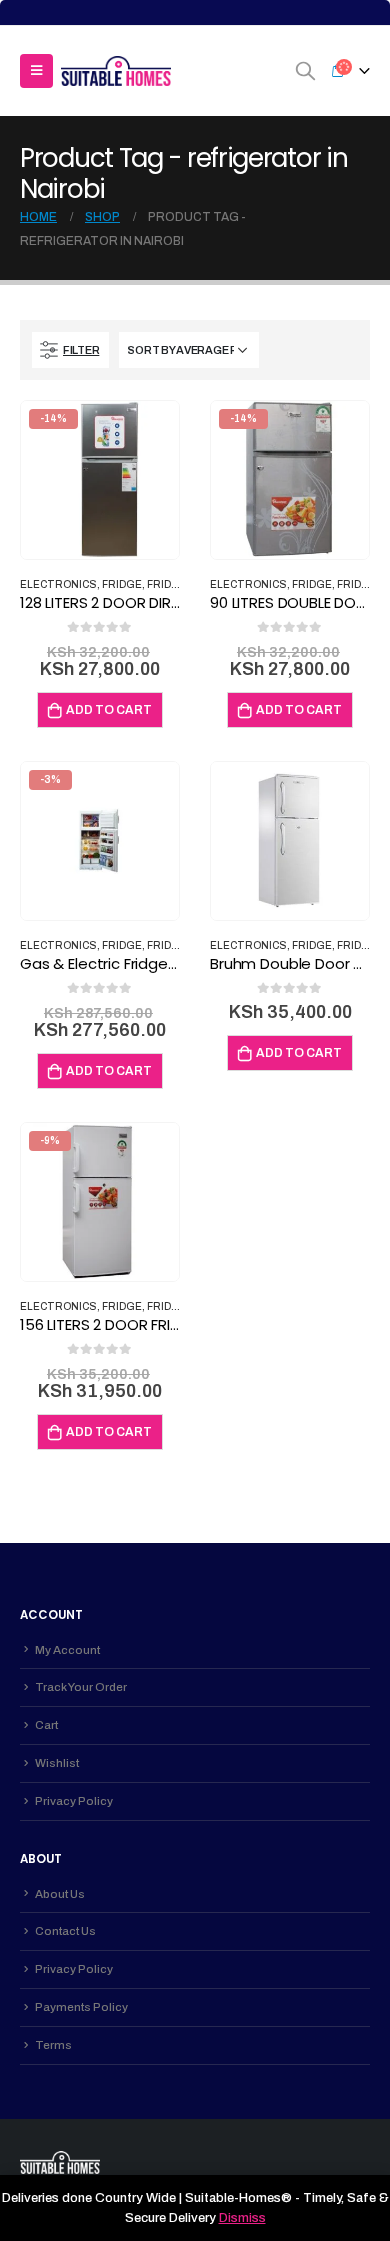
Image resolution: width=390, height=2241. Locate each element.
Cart (46, 1725)
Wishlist (57, 1763)
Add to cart (109, 710)
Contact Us (65, 1931)
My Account (67, 1650)
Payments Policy (81, 2007)
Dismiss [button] (242, 2218)
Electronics (58, 584)
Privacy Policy (74, 1801)
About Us (60, 1894)
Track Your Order (81, 1687)
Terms (53, 2045)
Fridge (122, 584)
